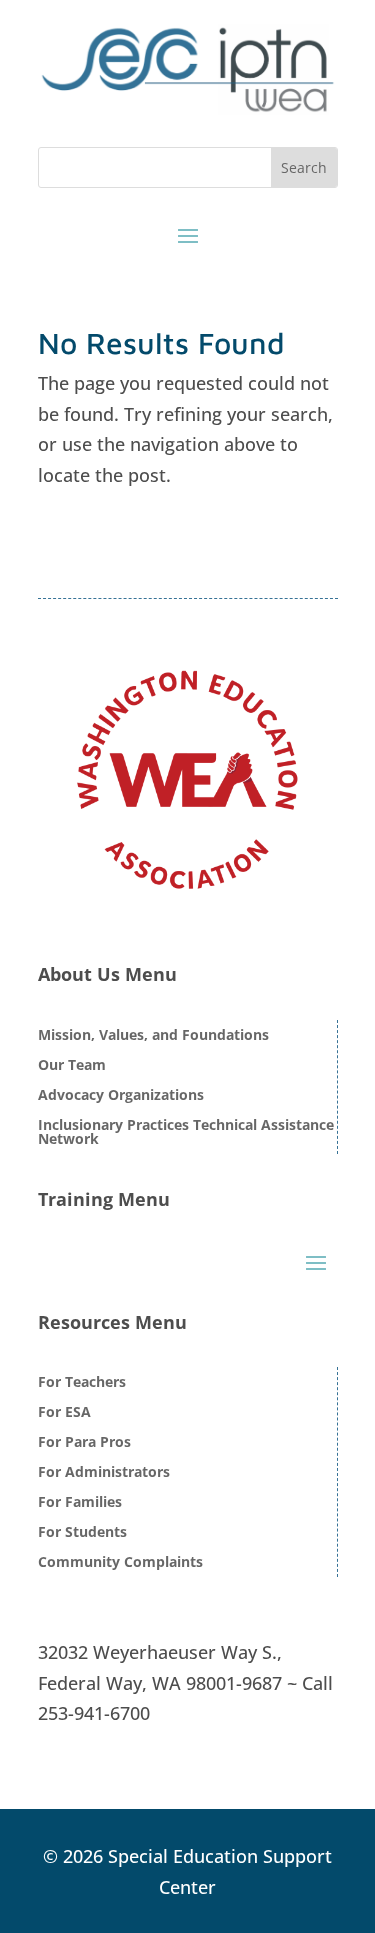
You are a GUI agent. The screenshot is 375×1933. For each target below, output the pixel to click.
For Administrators (104, 1473)
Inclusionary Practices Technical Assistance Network (186, 1133)
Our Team (72, 1066)
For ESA (64, 1413)
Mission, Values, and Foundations (153, 1036)
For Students (82, 1533)
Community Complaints (120, 1563)
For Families (80, 1503)
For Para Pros (84, 1443)
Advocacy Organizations (121, 1096)
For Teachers (82, 1383)
